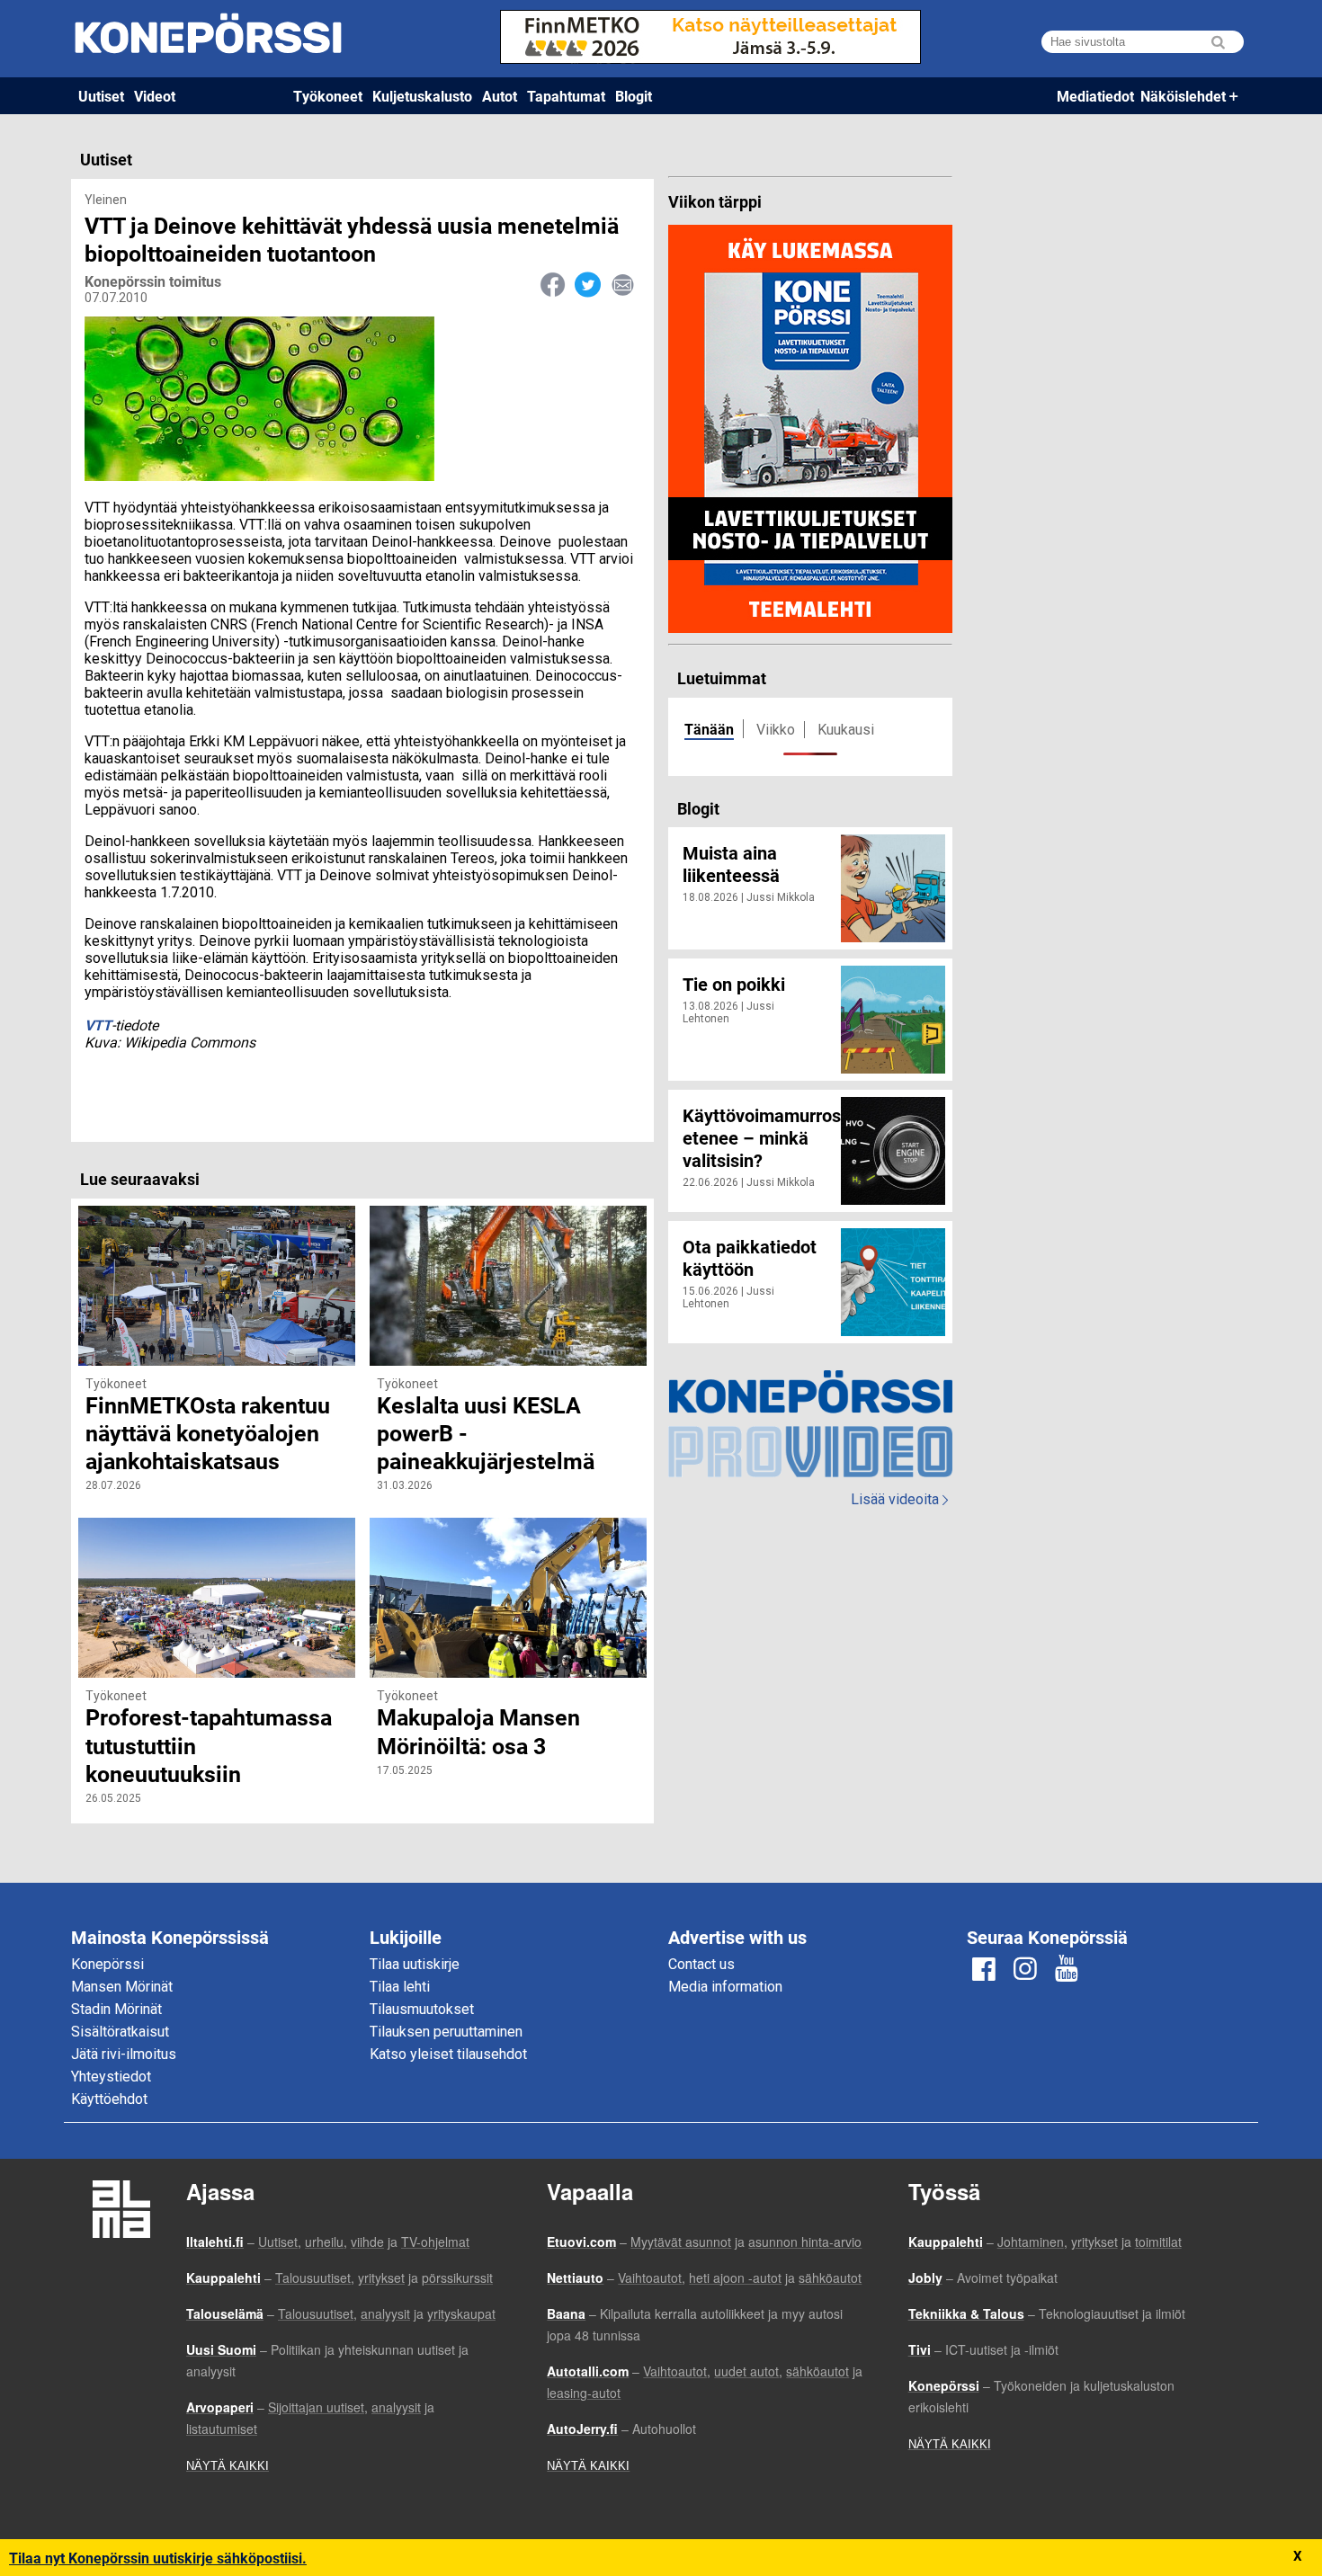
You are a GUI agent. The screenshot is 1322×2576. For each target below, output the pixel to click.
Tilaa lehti (400, 1987)
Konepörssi (107, 1964)
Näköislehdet (1183, 96)
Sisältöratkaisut (120, 2032)
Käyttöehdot (109, 2099)
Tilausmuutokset (422, 2009)
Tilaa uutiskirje (415, 1964)
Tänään (709, 729)
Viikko (776, 730)
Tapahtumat (566, 96)
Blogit (634, 96)
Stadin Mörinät (116, 2009)
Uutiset (101, 96)
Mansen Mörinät (122, 1987)
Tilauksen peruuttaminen (446, 2032)
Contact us (701, 1964)
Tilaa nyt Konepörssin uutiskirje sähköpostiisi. (158, 2558)
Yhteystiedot (111, 2077)
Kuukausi (846, 730)
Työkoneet (328, 96)
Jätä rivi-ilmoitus (124, 2054)
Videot (155, 96)
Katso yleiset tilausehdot (448, 2054)
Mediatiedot (1095, 96)
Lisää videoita (899, 1499)
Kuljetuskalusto (422, 96)
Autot (500, 96)
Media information (725, 1987)
